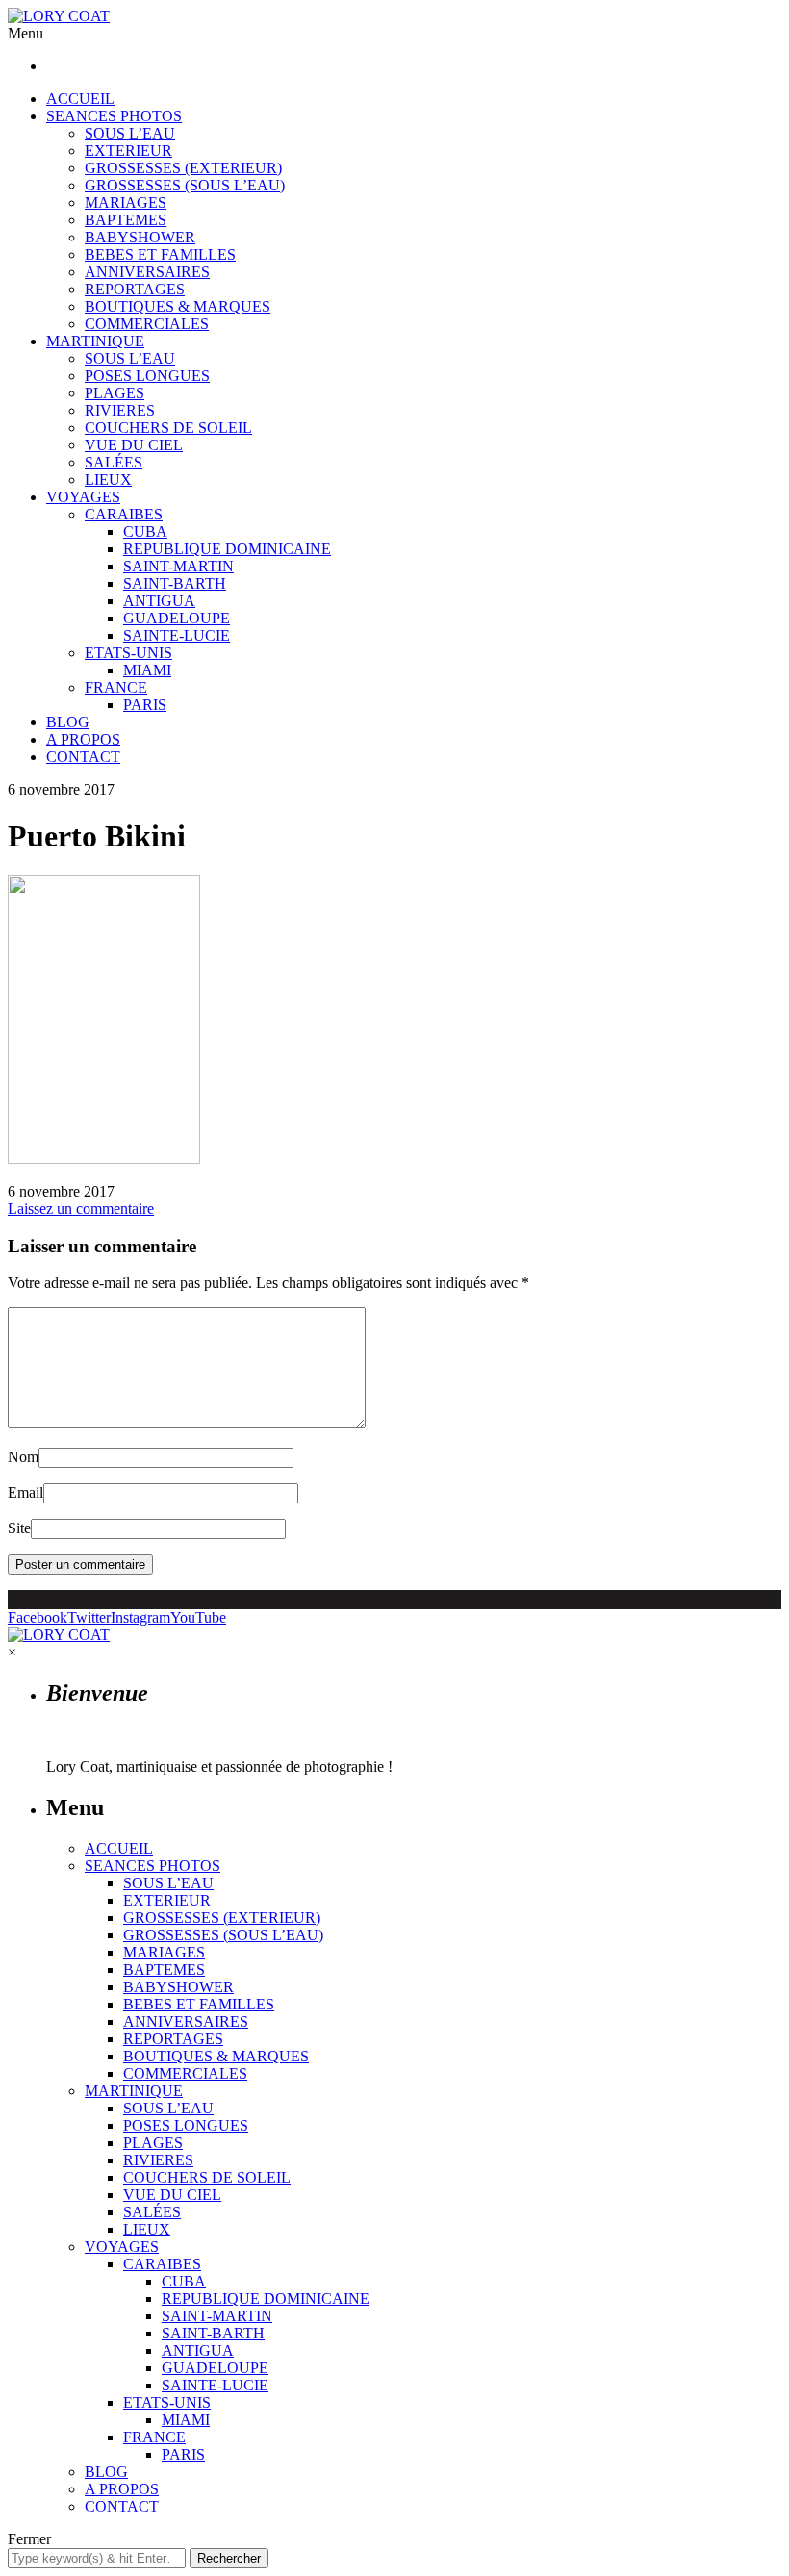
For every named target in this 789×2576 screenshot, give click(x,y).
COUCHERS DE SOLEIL (168, 428)
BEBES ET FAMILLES (160, 254)
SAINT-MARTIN (178, 566)
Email (25, 1492)
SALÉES (114, 462)
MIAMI (147, 670)
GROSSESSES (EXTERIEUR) (183, 168)
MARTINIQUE (95, 341)
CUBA (145, 531)
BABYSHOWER (140, 237)
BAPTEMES (126, 220)
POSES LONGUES (147, 376)
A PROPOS (83, 739)
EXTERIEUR (128, 151)
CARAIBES (124, 514)
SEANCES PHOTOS (114, 116)
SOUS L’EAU (130, 133)
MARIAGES (126, 202)
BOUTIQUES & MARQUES (178, 306)
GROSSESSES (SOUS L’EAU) (185, 185)
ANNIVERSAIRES (147, 272)
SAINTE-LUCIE (177, 635)
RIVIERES (120, 410)
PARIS (145, 705)
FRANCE (116, 687)
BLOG (68, 722)
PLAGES (115, 393)
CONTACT (83, 757)
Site (19, 1528)
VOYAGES (83, 497)
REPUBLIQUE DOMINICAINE (227, 549)
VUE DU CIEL (134, 445)
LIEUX (108, 480)
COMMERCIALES (147, 324)
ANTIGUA (159, 601)
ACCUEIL (80, 99)
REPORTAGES (135, 289)
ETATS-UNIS (128, 653)
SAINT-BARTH (175, 583)
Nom (23, 1457)
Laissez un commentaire (81, 1209)
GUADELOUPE (177, 618)
